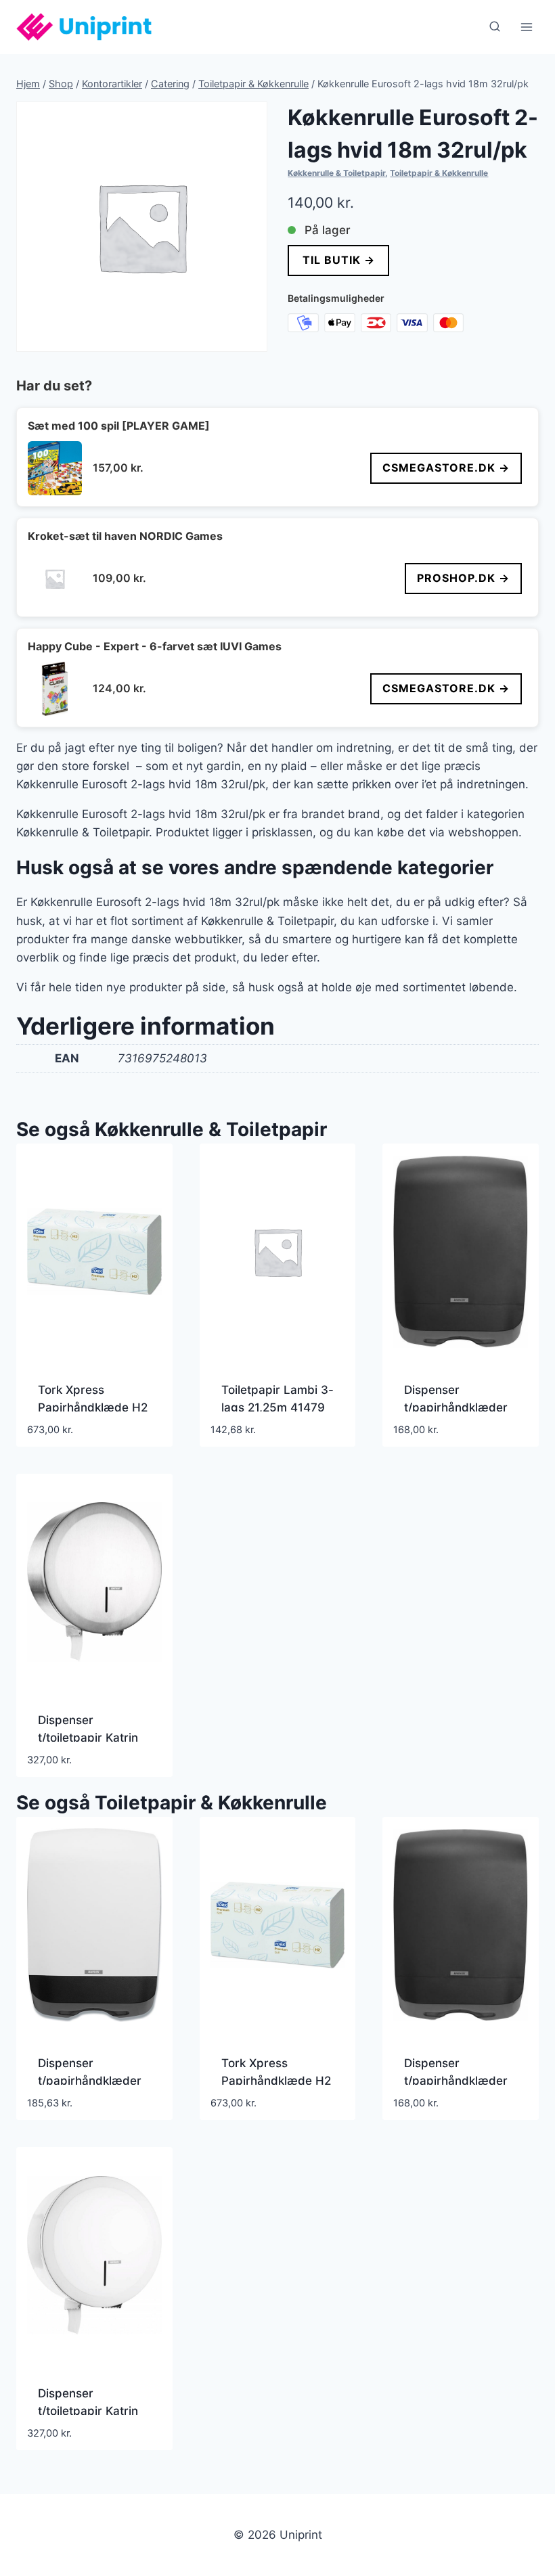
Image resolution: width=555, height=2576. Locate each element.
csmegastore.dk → (446, 468)
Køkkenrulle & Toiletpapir (336, 173)
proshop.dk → (463, 578)
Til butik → (339, 260)
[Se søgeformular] (495, 27)
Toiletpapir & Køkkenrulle (439, 173)
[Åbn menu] (526, 27)
